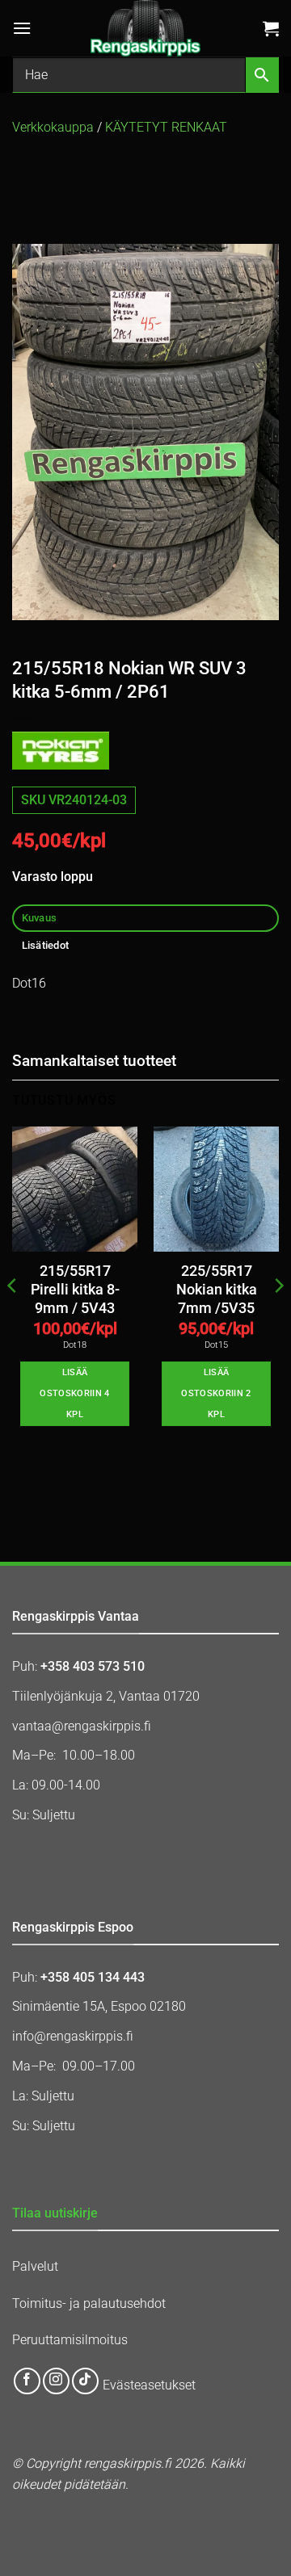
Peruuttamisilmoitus (70, 2340)
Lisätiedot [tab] (46, 945)
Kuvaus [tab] (40, 918)
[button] (22, 28)
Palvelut (35, 2266)
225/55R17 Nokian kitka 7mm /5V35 (217, 1290)
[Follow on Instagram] (56, 2381)
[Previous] (13, 1318)
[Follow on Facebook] (27, 2381)
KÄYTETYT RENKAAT (166, 127)
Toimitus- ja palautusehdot (89, 2303)
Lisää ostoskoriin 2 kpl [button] (216, 1393)
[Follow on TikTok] (85, 2381)
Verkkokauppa (53, 127)
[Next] (278, 1318)
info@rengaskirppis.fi (73, 2036)
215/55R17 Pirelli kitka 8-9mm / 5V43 (75, 1290)
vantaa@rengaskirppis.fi (82, 1726)
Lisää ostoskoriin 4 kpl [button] (74, 1393)
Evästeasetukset (149, 2385)
